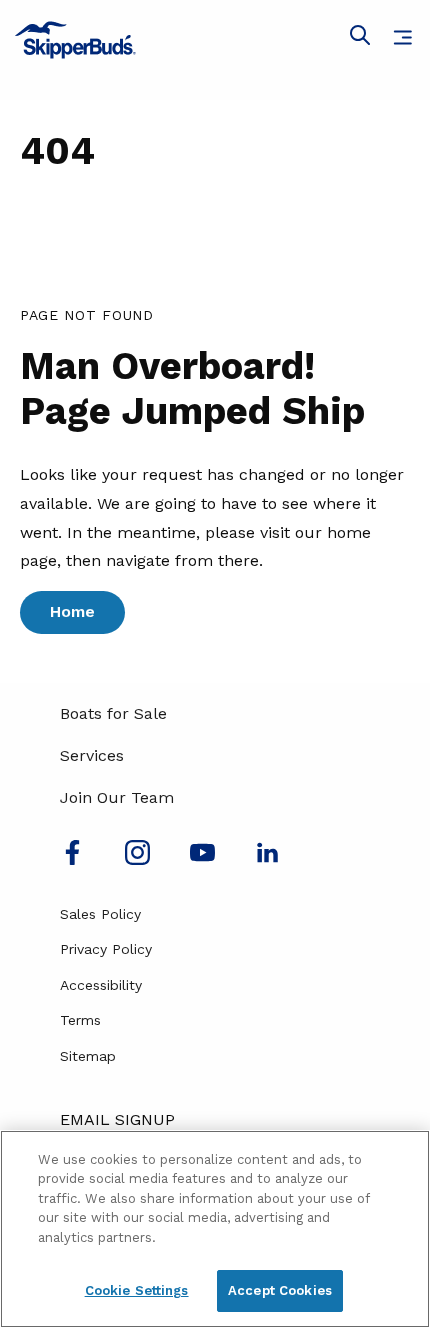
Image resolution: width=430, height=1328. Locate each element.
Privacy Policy (106, 949)
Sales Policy (100, 914)
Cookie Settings (137, 1290)
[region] (215, 1229)
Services (92, 755)
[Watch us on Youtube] (202, 859)
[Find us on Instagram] (137, 859)
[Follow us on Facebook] (72, 859)
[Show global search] (360, 39)
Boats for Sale (113, 713)
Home (72, 611)
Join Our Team (117, 797)
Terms (80, 1020)
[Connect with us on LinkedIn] (267, 859)
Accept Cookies (280, 1290)
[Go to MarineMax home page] (215, 40)
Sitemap (88, 1056)
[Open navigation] (402, 37)
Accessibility (101, 985)
